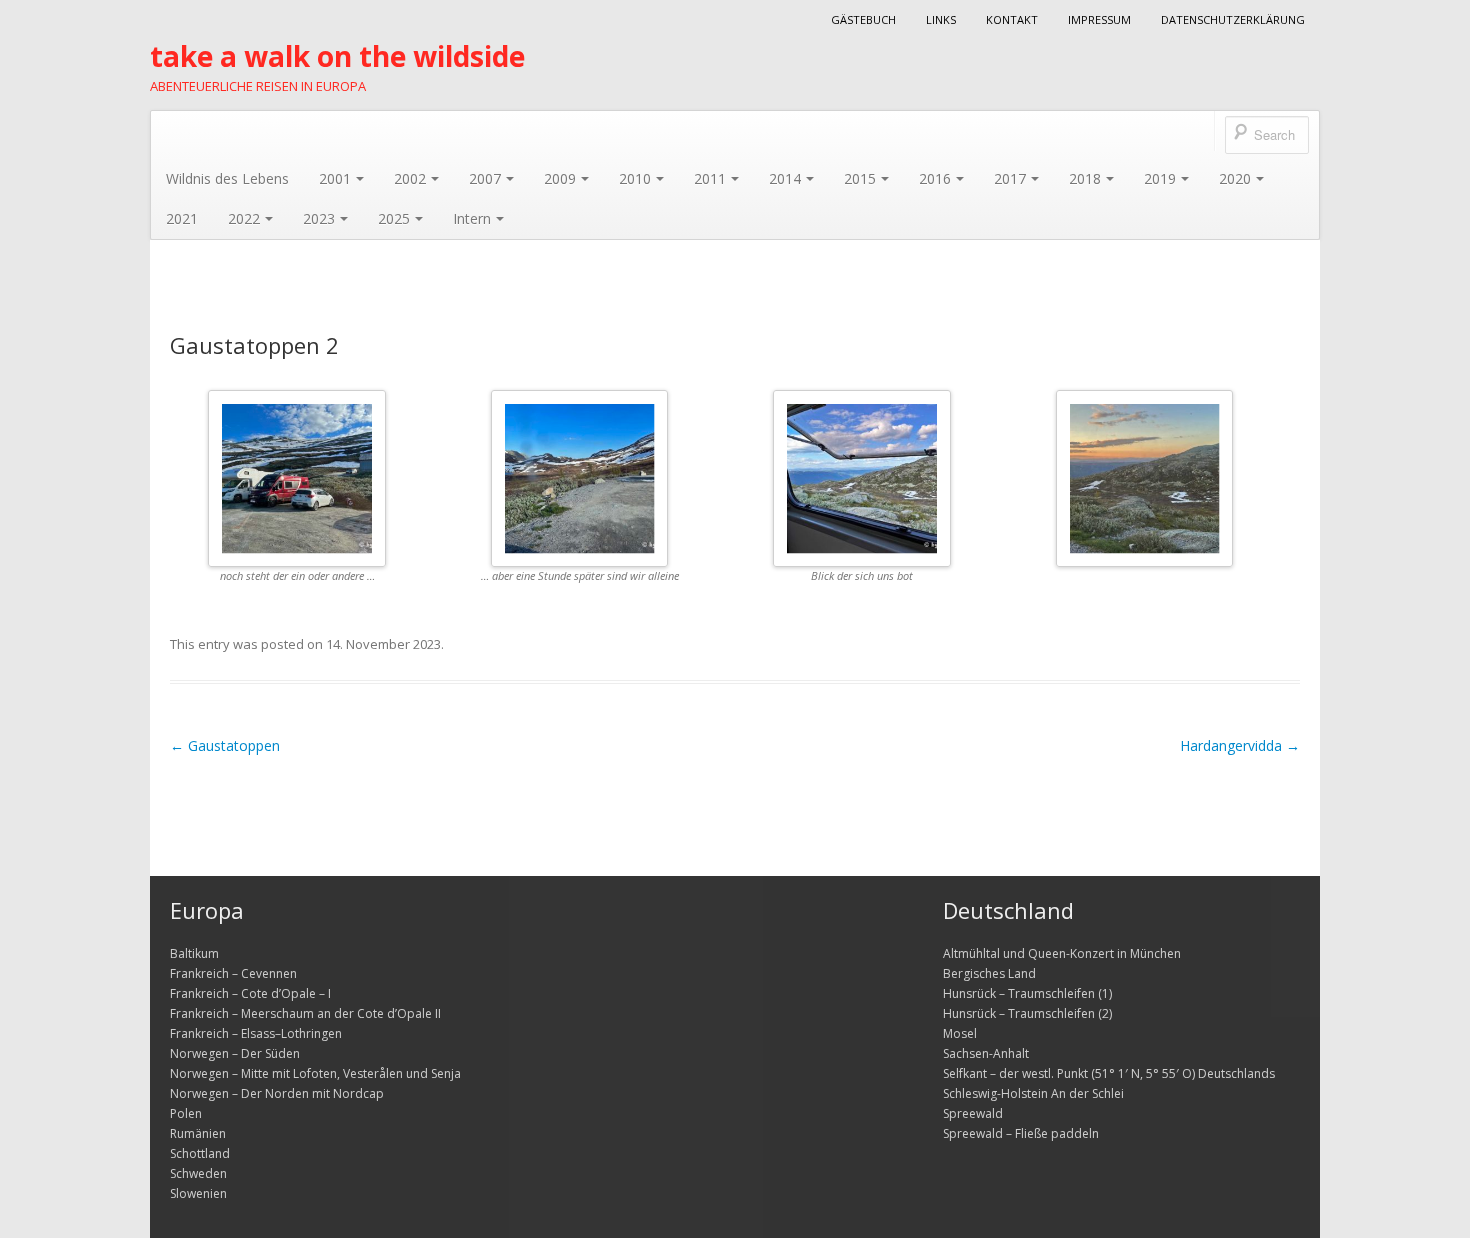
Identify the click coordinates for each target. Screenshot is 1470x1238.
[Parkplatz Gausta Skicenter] (297, 478)
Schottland (200, 1153)
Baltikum (194, 953)
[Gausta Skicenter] (580, 478)
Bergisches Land (989, 973)
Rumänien (198, 1133)
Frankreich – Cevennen (233, 973)
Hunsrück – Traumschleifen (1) (1027, 993)
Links (941, 19)
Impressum (1099, 19)
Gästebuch (863, 19)
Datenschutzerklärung (1233, 19)
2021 (182, 218)
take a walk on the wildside (337, 56)
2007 (485, 178)
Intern (472, 218)
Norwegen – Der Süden (235, 1053)
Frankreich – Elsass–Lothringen (256, 1033)
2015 (860, 178)
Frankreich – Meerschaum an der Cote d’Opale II (305, 1013)
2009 (560, 178)
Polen (186, 1113)
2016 (935, 178)
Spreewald (973, 1113)
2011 (710, 178)
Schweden (198, 1173)
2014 (785, 178)
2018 (1085, 178)
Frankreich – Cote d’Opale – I (250, 993)
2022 (244, 218)
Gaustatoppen (225, 745)
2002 (410, 178)
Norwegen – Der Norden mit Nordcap (277, 1093)
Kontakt (1012, 19)
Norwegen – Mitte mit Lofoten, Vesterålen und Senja (315, 1073)
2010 (635, 178)
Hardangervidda (1240, 745)
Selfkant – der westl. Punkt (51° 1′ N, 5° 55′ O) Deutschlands (1109, 1073)
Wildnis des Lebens (227, 178)
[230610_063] (1145, 478)
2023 (319, 218)
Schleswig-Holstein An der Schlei (1033, 1093)
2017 (1010, 178)
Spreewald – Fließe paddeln (1021, 1133)
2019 (1160, 178)
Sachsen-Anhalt (986, 1053)
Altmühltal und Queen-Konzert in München (1062, 953)
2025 (394, 218)
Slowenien (198, 1193)
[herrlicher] (862, 478)
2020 (1235, 178)
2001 (335, 178)
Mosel (960, 1033)
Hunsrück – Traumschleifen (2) (1027, 1013)
